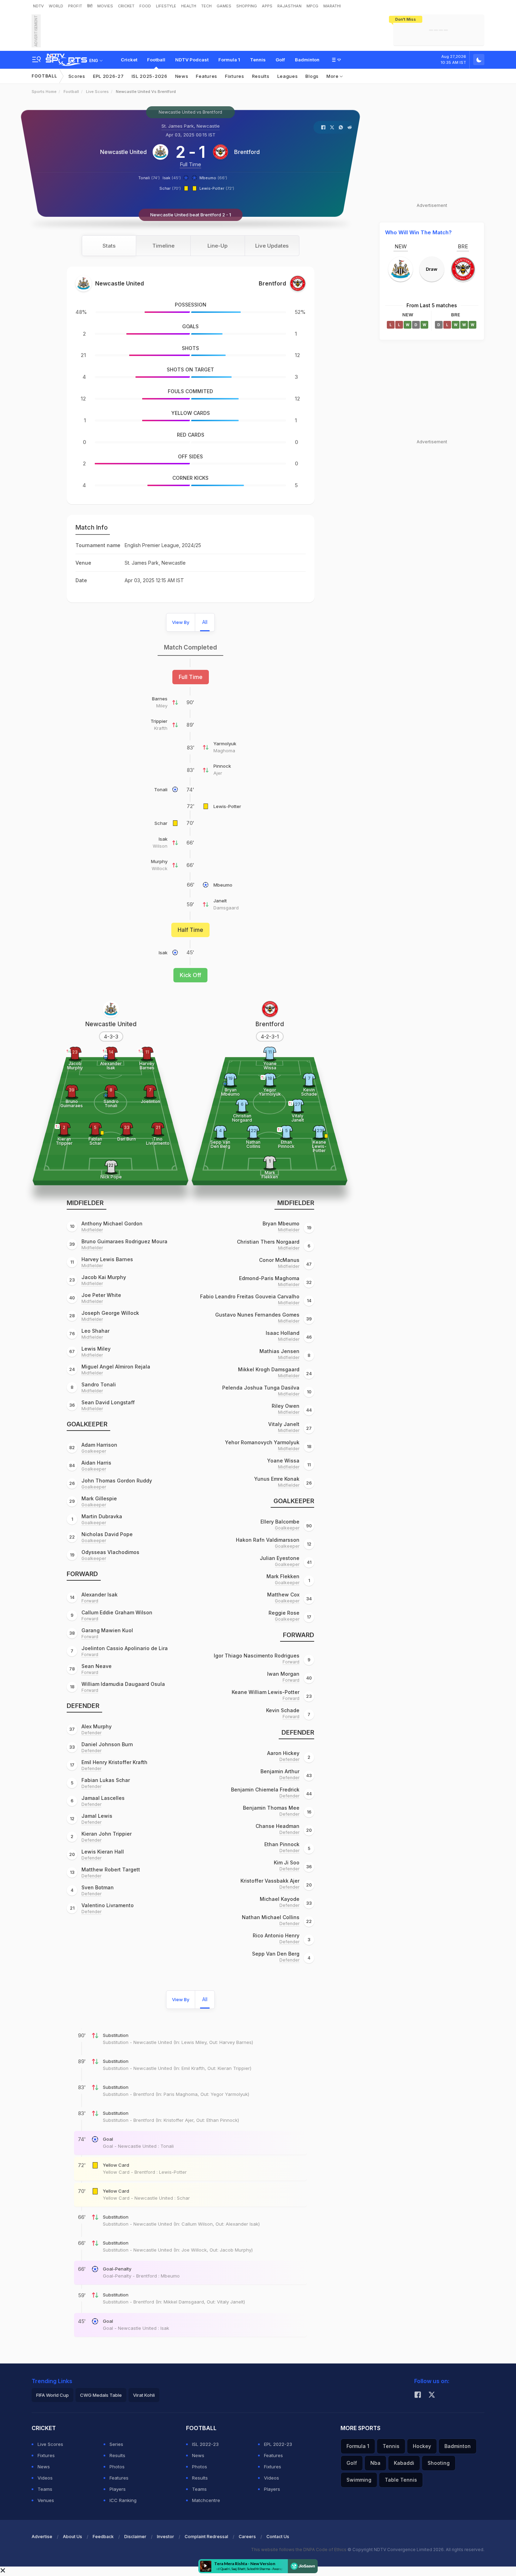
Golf (280, 60)
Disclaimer (135, 2537)
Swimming (359, 2480)
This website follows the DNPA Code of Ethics (299, 2550)
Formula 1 (229, 60)
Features (207, 76)
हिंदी (90, 6)
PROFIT (75, 6)
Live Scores (97, 92)
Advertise (42, 2537)
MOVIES (105, 6)
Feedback (103, 2537)
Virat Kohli (144, 2395)
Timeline (163, 246)
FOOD (145, 6)
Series (116, 2444)
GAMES (224, 6)
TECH (206, 6)
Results (261, 76)
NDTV (38, 6)
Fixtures (235, 76)
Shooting (439, 2463)
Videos (45, 2478)
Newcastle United (123, 152)
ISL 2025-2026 (150, 76)
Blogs (312, 76)
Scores (77, 76)
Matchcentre (206, 2500)
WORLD (56, 6)
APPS (267, 6)
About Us (72, 2537)
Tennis (258, 60)
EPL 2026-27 (108, 76)
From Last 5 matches (432, 305)
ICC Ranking (123, 2500)
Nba (375, 2463)
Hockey (422, 2446)
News (182, 76)
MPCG (312, 6)
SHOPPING (247, 6)
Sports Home (44, 92)
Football (156, 60)
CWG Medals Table (101, 2395)
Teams (45, 2489)
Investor (166, 2537)
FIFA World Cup (52, 2395)
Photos (117, 2467)
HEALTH (189, 6)
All (205, 622)
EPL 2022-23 (278, 2444)
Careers (247, 2537)
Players (118, 2489)
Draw (432, 269)
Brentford (247, 152)
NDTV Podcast (192, 60)
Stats (109, 246)
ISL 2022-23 (205, 2444)
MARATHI (332, 6)
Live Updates (272, 246)
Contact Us (278, 2537)
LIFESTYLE (166, 6)
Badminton (307, 60)
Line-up (217, 246)
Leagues (288, 76)
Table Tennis (401, 2480)
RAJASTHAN (289, 6)
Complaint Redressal (206, 2537)
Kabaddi (404, 2463)
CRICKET (126, 6)
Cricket (129, 60)
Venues (46, 2500)
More (333, 76)
